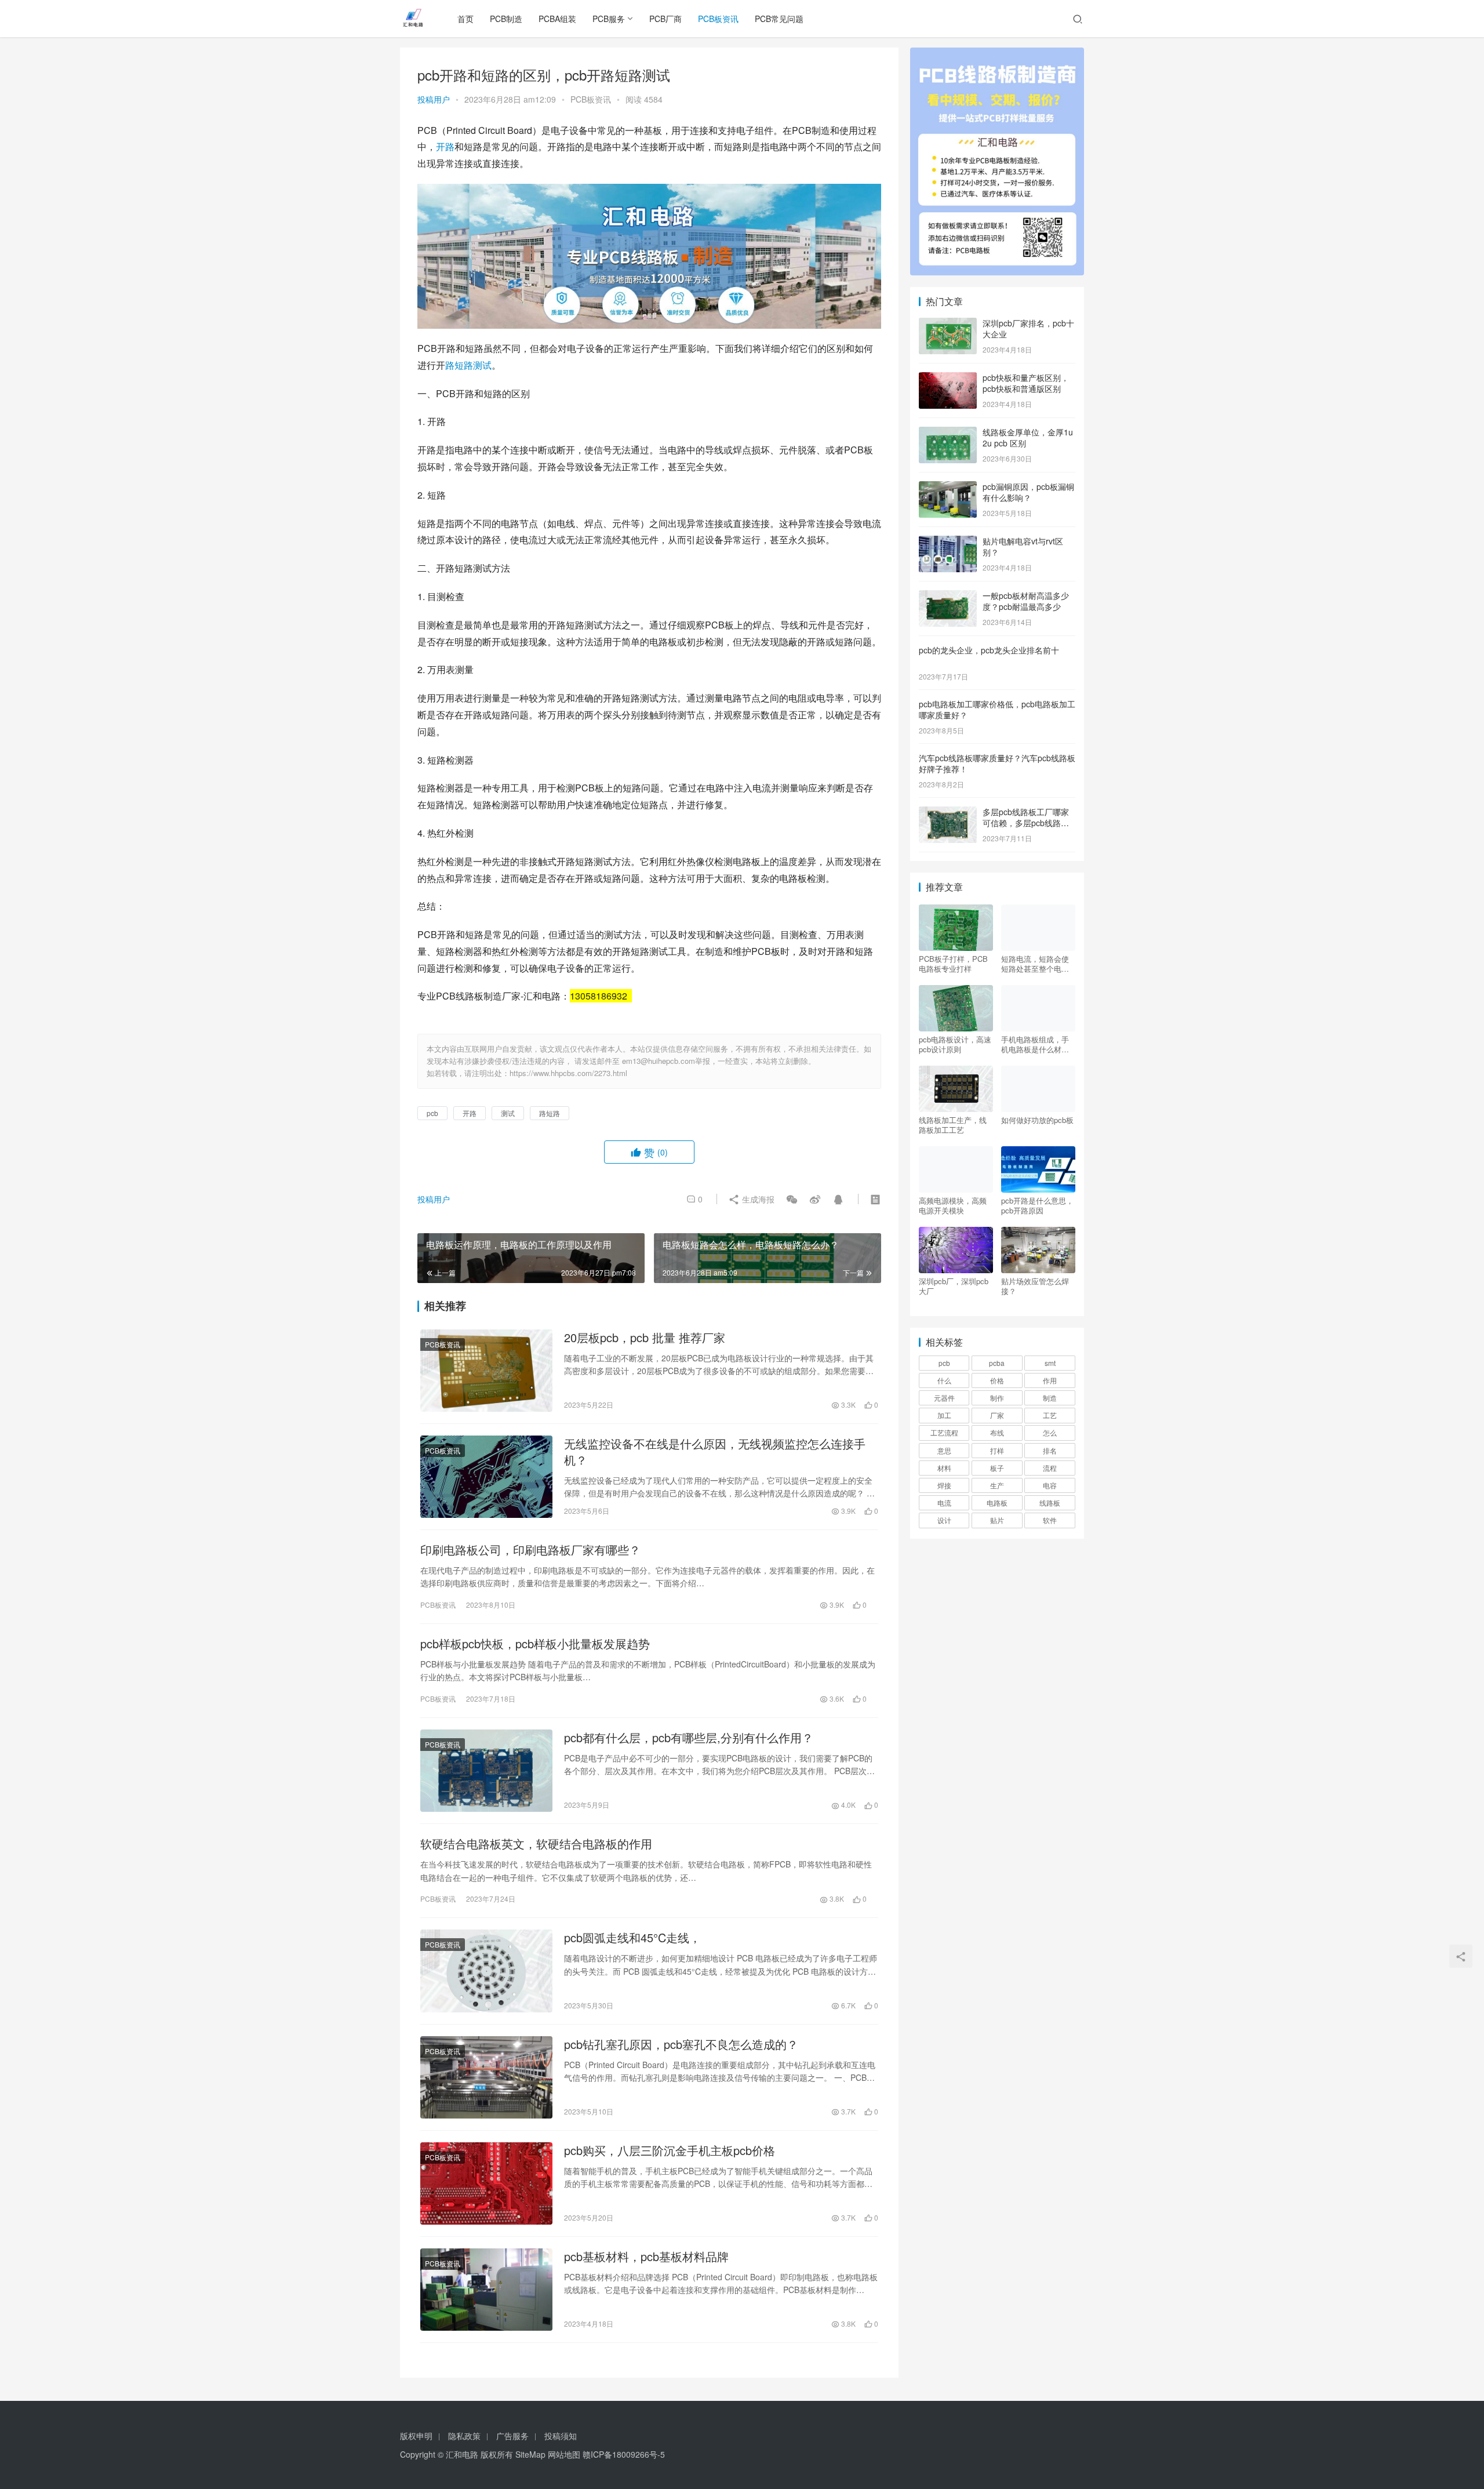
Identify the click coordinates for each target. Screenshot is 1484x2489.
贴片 (997, 1520)
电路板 (997, 1503)
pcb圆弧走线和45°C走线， (632, 1938)
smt (1050, 1363)
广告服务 (512, 2436)
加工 (944, 1415)
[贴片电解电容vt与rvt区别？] (948, 542)
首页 (465, 19)
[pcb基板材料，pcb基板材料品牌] (486, 2290)
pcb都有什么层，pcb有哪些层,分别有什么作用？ (689, 1738)
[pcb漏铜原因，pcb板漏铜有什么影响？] (948, 488)
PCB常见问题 (779, 19)
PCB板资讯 (718, 19)
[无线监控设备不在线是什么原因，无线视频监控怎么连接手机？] (486, 1477)
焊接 (944, 1485)
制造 (1050, 1398)
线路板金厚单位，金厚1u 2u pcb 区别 (1028, 438)
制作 (997, 1398)
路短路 (459, 365)
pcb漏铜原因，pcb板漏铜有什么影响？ (1028, 492)
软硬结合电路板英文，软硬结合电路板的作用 (536, 1844)
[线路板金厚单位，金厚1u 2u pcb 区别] (948, 433)
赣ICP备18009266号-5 (624, 2454)
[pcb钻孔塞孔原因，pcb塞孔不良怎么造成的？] (486, 2077)
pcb (432, 1113)
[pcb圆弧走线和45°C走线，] (486, 1971)
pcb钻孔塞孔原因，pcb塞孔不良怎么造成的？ (681, 2044)
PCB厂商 (665, 19)
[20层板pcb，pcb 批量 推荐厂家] (486, 1371)
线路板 (1050, 1503)
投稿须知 (561, 2436)
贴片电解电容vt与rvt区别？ (1023, 547)
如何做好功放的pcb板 (1037, 1120)
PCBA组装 (557, 19)
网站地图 (564, 2454)
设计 (944, 1520)
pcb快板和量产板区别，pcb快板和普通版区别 (1026, 383)
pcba (997, 1363)
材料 (944, 1468)
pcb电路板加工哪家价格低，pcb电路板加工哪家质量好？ (997, 710)
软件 (1050, 1520)
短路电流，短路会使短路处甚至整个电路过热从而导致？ (1035, 964)
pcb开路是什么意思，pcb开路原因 (1037, 1205)
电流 (944, 1503)
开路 (445, 146)
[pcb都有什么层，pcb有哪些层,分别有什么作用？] (486, 1771)
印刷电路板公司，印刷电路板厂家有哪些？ (530, 1550)
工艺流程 (944, 1432)
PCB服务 (609, 19)
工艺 (1050, 1415)
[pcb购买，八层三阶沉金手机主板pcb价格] (486, 2183)
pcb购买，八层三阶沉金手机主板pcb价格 (670, 2150)
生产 (997, 1485)
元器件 (944, 1398)
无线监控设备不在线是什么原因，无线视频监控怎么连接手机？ (715, 1452)
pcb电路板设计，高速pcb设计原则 (955, 1044)
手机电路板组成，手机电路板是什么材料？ (1035, 1044)
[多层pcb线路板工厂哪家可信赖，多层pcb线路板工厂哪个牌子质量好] (948, 813)
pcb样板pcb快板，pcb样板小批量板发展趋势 (535, 1644)
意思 (944, 1450)
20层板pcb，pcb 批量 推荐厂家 (645, 1338)
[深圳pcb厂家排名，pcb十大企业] (948, 324)
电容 (1050, 1485)
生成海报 (757, 1199)
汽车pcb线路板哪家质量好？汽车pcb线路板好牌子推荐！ (997, 764)
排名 (1050, 1450)
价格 (997, 1380)
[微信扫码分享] (792, 1199)
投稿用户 (434, 99)
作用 (1050, 1380)
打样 (997, 1450)
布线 (997, 1432)
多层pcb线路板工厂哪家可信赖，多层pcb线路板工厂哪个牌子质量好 (1026, 823)
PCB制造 (506, 19)
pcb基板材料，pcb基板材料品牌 (646, 2257)
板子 (997, 1468)
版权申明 (416, 2436)
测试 (482, 365)
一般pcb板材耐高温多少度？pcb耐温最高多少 (1026, 601)
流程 (1050, 1468)
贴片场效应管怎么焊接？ (1035, 1286)
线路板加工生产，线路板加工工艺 (953, 1125)
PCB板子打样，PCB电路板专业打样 (953, 964)
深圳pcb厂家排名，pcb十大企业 (1028, 329)
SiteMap (530, 2454)
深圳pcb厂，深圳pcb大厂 (954, 1286)
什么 (944, 1380)
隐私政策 (464, 2436)
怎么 (1050, 1432)
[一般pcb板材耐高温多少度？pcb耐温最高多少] (948, 597)
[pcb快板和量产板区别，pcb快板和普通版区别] (948, 379)
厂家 (997, 1415)
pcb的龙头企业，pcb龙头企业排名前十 (989, 650)
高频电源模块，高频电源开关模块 (953, 1205)
